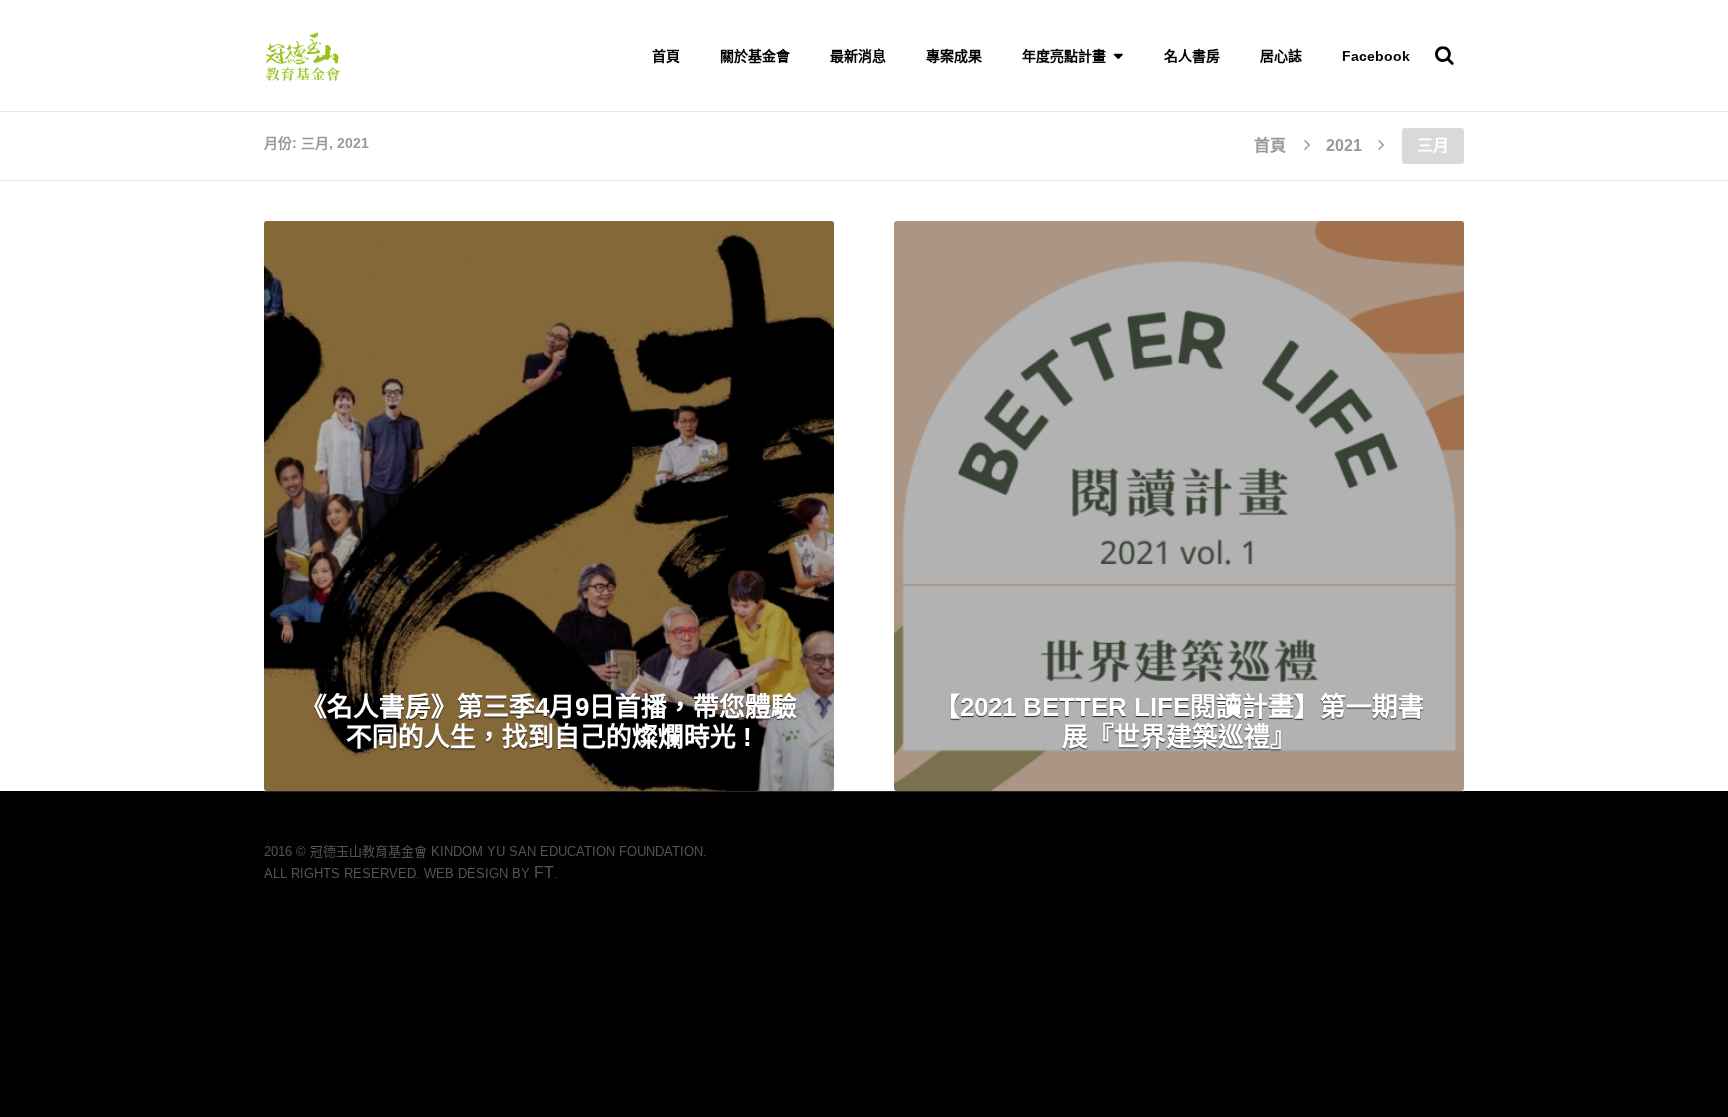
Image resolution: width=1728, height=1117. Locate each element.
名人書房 (1192, 56)
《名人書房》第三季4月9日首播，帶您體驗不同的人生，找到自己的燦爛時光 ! (549, 722)
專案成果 (954, 56)
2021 (1344, 145)
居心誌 (1281, 56)
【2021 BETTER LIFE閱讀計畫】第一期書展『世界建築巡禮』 (1179, 722)
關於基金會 (755, 56)
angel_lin (695, 263)
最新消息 (858, 56)
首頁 (666, 56)
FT (544, 872)
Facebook (1376, 56)
